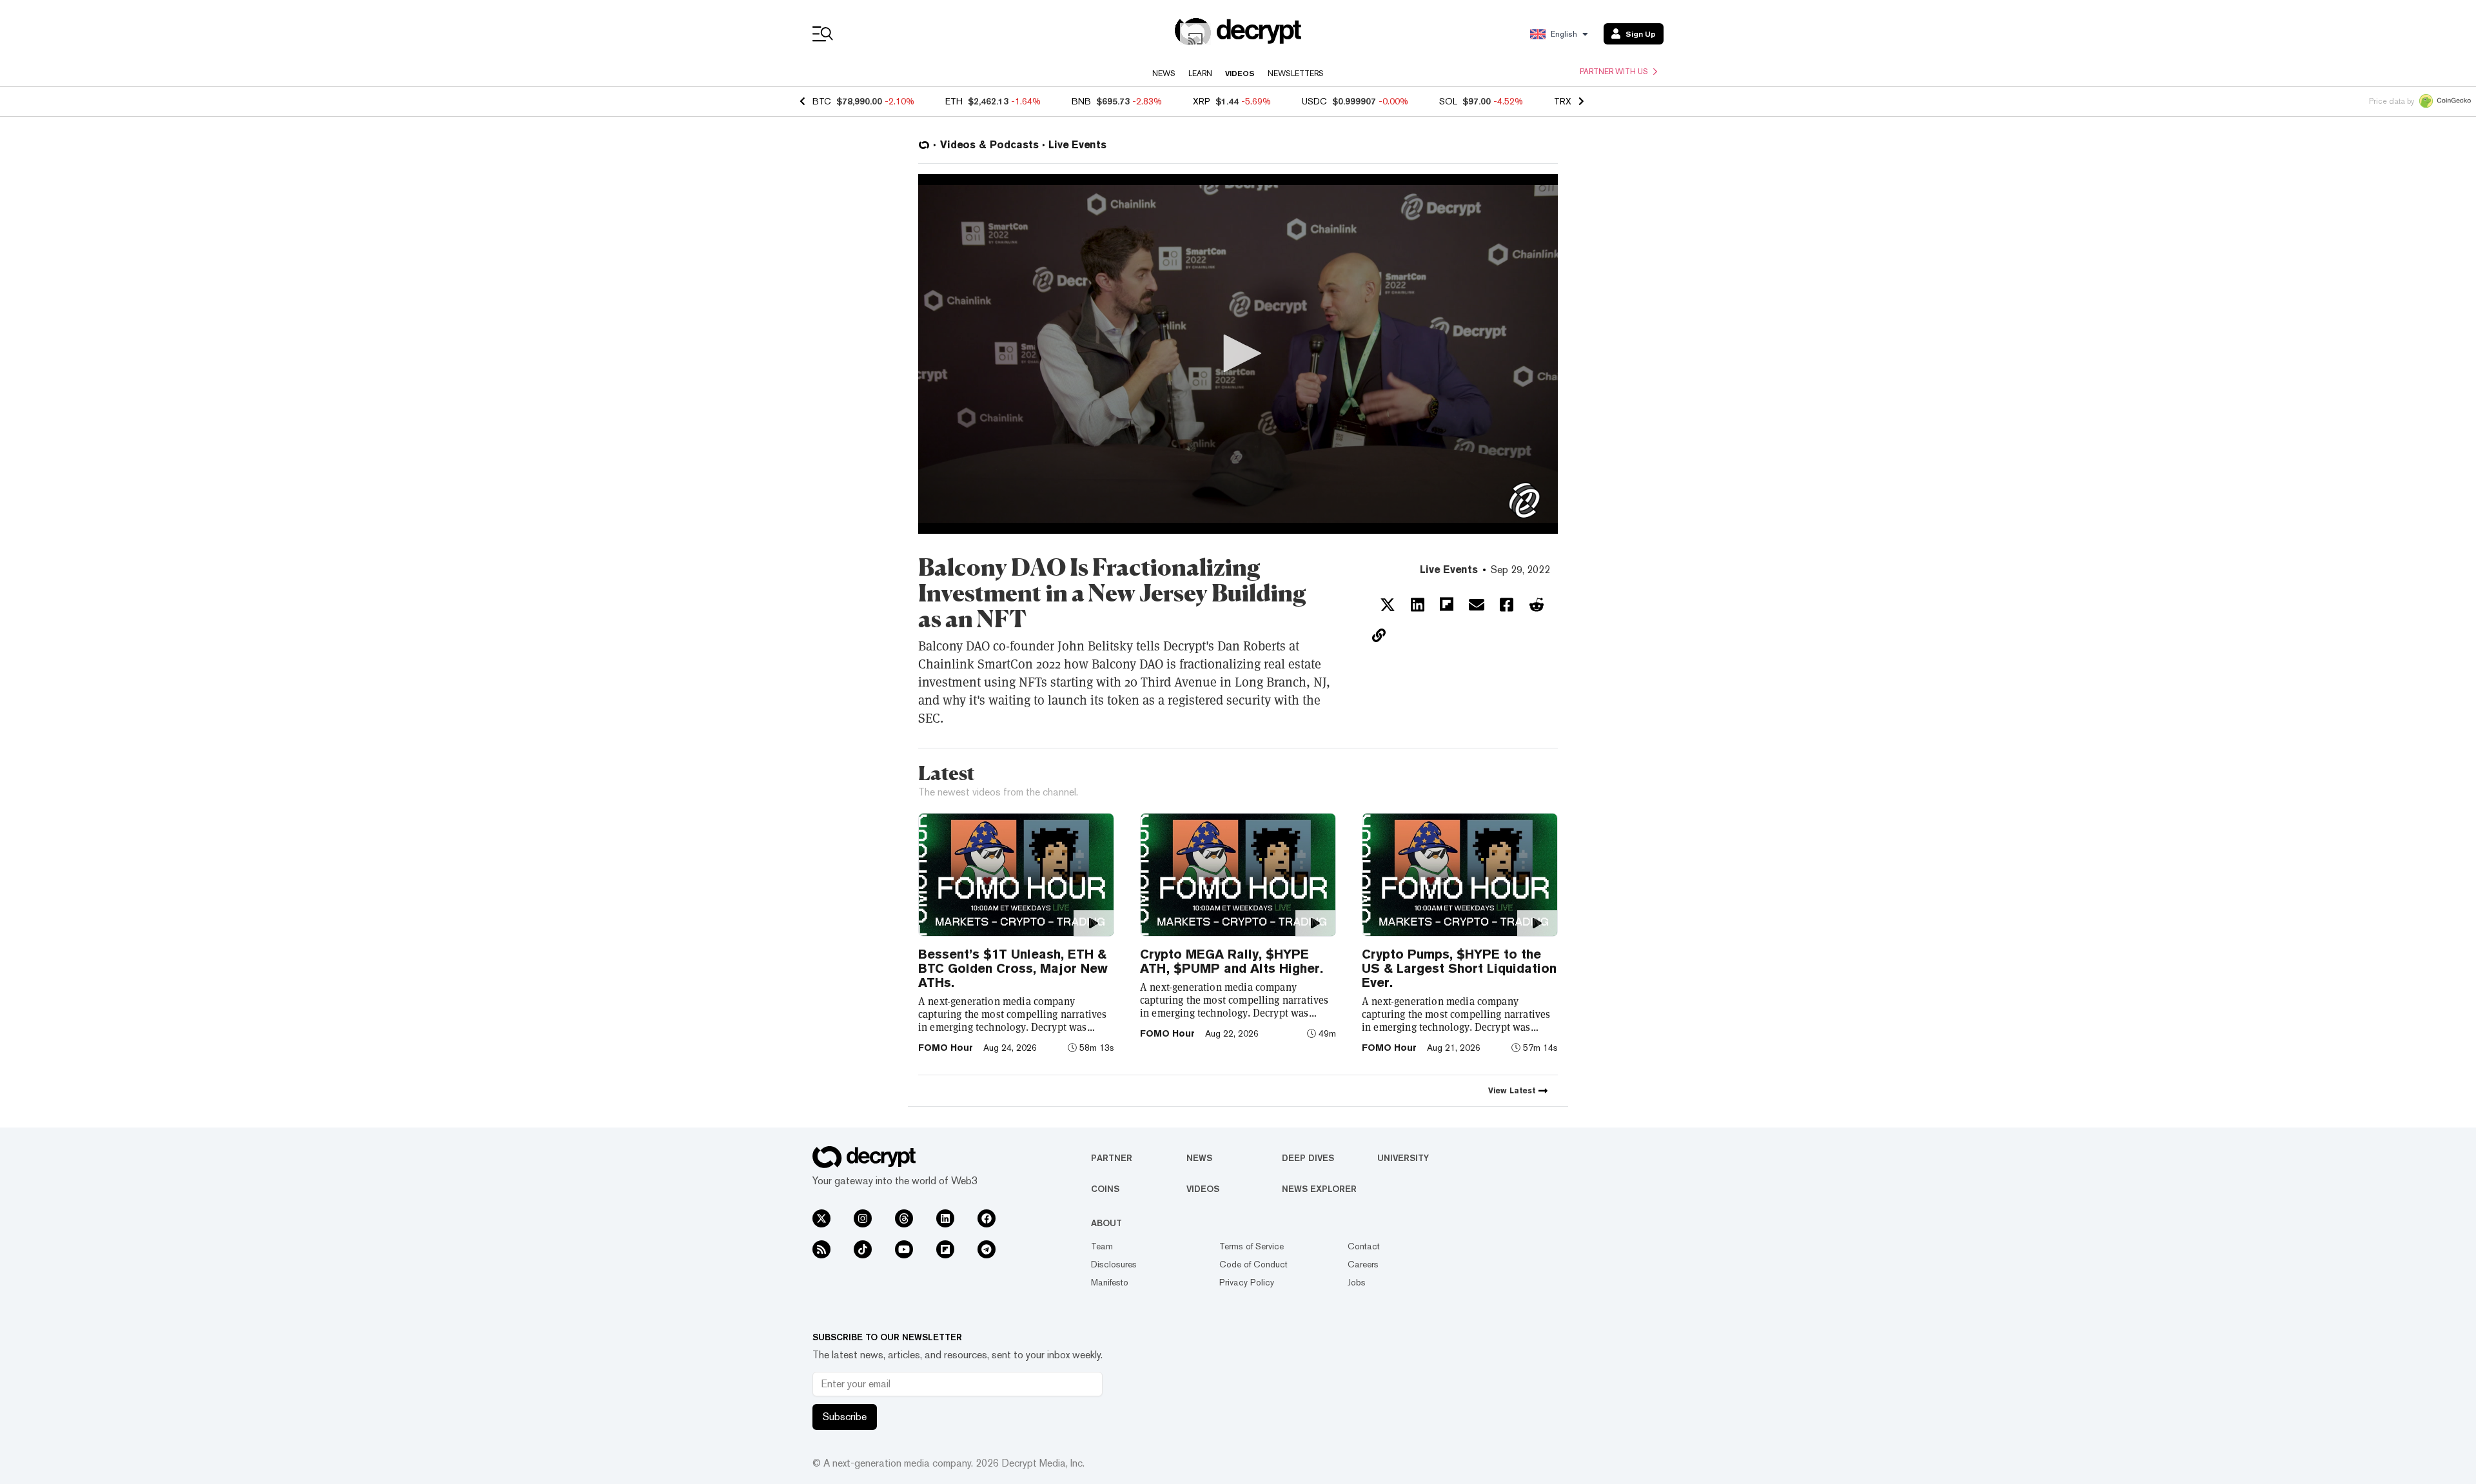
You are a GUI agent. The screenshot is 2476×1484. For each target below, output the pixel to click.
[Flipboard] (945, 1249)
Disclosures (1114, 1264)
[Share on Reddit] (1537, 605)
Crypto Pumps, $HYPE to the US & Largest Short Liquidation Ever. (1459, 968)
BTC (822, 101)
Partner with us (1614, 72)
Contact (1364, 1246)
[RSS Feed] (821, 1249)
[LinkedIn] (945, 1218)
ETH (954, 101)
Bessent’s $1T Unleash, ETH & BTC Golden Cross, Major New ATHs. (1013, 968)
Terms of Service (1252, 1246)
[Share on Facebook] (1507, 605)
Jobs (1357, 1282)
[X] (821, 1218)
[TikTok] (863, 1249)
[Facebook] (987, 1218)
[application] (1238, 354)
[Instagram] (863, 1218)
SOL (1448, 101)
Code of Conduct (1253, 1264)
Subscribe (845, 1417)
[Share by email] (1477, 605)
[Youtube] (904, 1249)
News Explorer (1319, 1189)
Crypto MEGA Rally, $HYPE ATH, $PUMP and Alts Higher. (1232, 961)
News (1164, 73)
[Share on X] (1388, 605)
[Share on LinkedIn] (1418, 605)
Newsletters (1296, 73)
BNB (1081, 101)
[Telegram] (987, 1249)
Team (1102, 1246)
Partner (1112, 1158)
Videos (1240, 73)
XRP (1202, 101)
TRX (1563, 101)
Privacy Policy (1247, 1282)
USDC (1314, 101)
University (1403, 1158)
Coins (1105, 1189)
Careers (1363, 1264)
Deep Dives (1308, 1158)
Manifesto (1110, 1282)
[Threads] (904, 1218)
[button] (1238, 353)
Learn (1200, 73)
